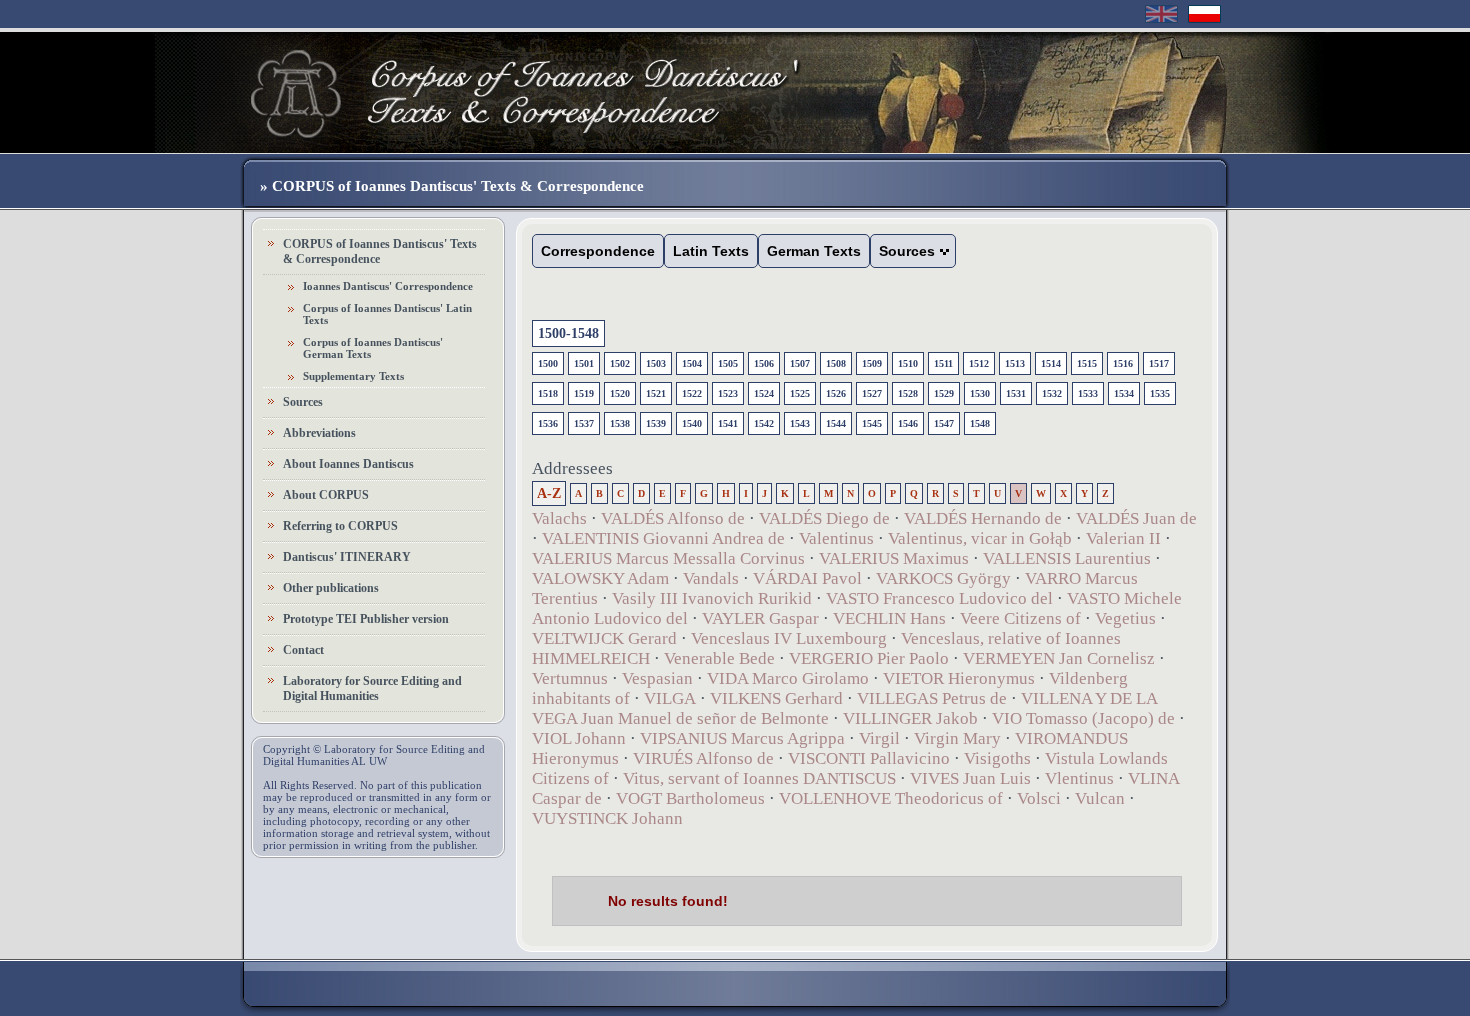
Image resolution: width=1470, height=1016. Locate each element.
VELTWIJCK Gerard (604, 638)
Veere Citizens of (1020, 618)
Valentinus (836, 538)
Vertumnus (570, 678)
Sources (303, 402)
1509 (872, 363)
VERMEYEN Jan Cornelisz (1059, 658)
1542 (764, 423)
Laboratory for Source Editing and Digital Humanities (372, 688)
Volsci (1039, 798)
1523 (728, 393)
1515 (1087, 363)
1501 (584, 363)
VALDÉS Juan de (1136, 518)
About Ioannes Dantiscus (348, 464)
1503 (656, 363)
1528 (908, 393)
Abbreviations (319, 433)
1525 (800, 393)
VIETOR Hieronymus (959, 678)
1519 (584, 393)
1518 (548, 393)
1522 (692, 393)
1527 (872, 393)
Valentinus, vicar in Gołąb (980, 538)
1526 (836, 393)
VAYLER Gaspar (760, 618)
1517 (1159, 363)
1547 (944, 423)
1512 (979, 363)
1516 (1123, 363)
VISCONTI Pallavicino (869, 758)
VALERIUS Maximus (894, 558)
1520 (620, 393)
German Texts (814, 251)
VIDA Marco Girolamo (788, 678)
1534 (1124, 393)
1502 (620, 363)
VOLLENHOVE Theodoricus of (891, 798)
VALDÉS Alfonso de (673, 518)
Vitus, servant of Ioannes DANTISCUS (759, 778)
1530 (980, 393)
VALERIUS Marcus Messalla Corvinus (668, 558)
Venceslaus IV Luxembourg (789, 638)
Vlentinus (1079, 778)
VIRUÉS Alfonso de (703, 758)
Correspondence (598, 251)
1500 (548, 363)
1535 (1160, 393)
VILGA (670, 698)
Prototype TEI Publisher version (366, 619)
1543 (800, 423)
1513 (1015, 363)
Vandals (711, 578)
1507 (800, 363)
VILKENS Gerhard (776, 698)
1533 (1088, 393)
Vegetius (1125, 618)
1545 (872, 423)
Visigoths (997, 758)
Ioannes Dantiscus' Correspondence (388, 286)
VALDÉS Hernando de (983, 518)
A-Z (549, 493)
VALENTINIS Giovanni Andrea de (663, 538)
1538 (620, 423)
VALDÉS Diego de (824, 518)
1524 (764, 393)
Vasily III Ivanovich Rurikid (712, 598)
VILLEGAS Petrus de (932, 698)
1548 (980, 423)
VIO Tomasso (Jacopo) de (1083, 718)
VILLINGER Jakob (910, 718)
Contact (303, 650)
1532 (1052, 393)
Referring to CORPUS (340, 526)
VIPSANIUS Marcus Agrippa (742, 738)
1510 (908, 363)
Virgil (879, 738)
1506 (764, 363)
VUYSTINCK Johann (607, 818)
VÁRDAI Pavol (807, 578)
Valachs (559, 518)
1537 (584, 423)
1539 (656, 423)
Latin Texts (711, 251)
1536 (548, 423)
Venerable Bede (719, 658)
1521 (656, 393)
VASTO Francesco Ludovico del (939, 598)
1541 (728, 423)
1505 (728, 363)
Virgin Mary (957, 738)
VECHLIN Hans (889, 618)
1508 (836, 363)
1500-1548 (568, 333)
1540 (692, 423)
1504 (692, 363)
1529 (944, 393)
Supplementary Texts (353, 376)
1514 (1051, 363)
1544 (836, 423)
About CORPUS (326, 495)
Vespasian (657, 678)
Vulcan (1100, 798)
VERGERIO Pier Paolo (869, 658)
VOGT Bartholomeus (690, 798)
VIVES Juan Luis (970, 778)
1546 (908, 423)
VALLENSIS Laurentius (1067, 558)
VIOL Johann (579, 738)
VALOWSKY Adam (600, 578)
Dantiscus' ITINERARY (347, 557)
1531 (1016, 393)
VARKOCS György (943, 578)
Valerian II (1123, 538)
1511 (943, 363)
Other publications (331, 588)
